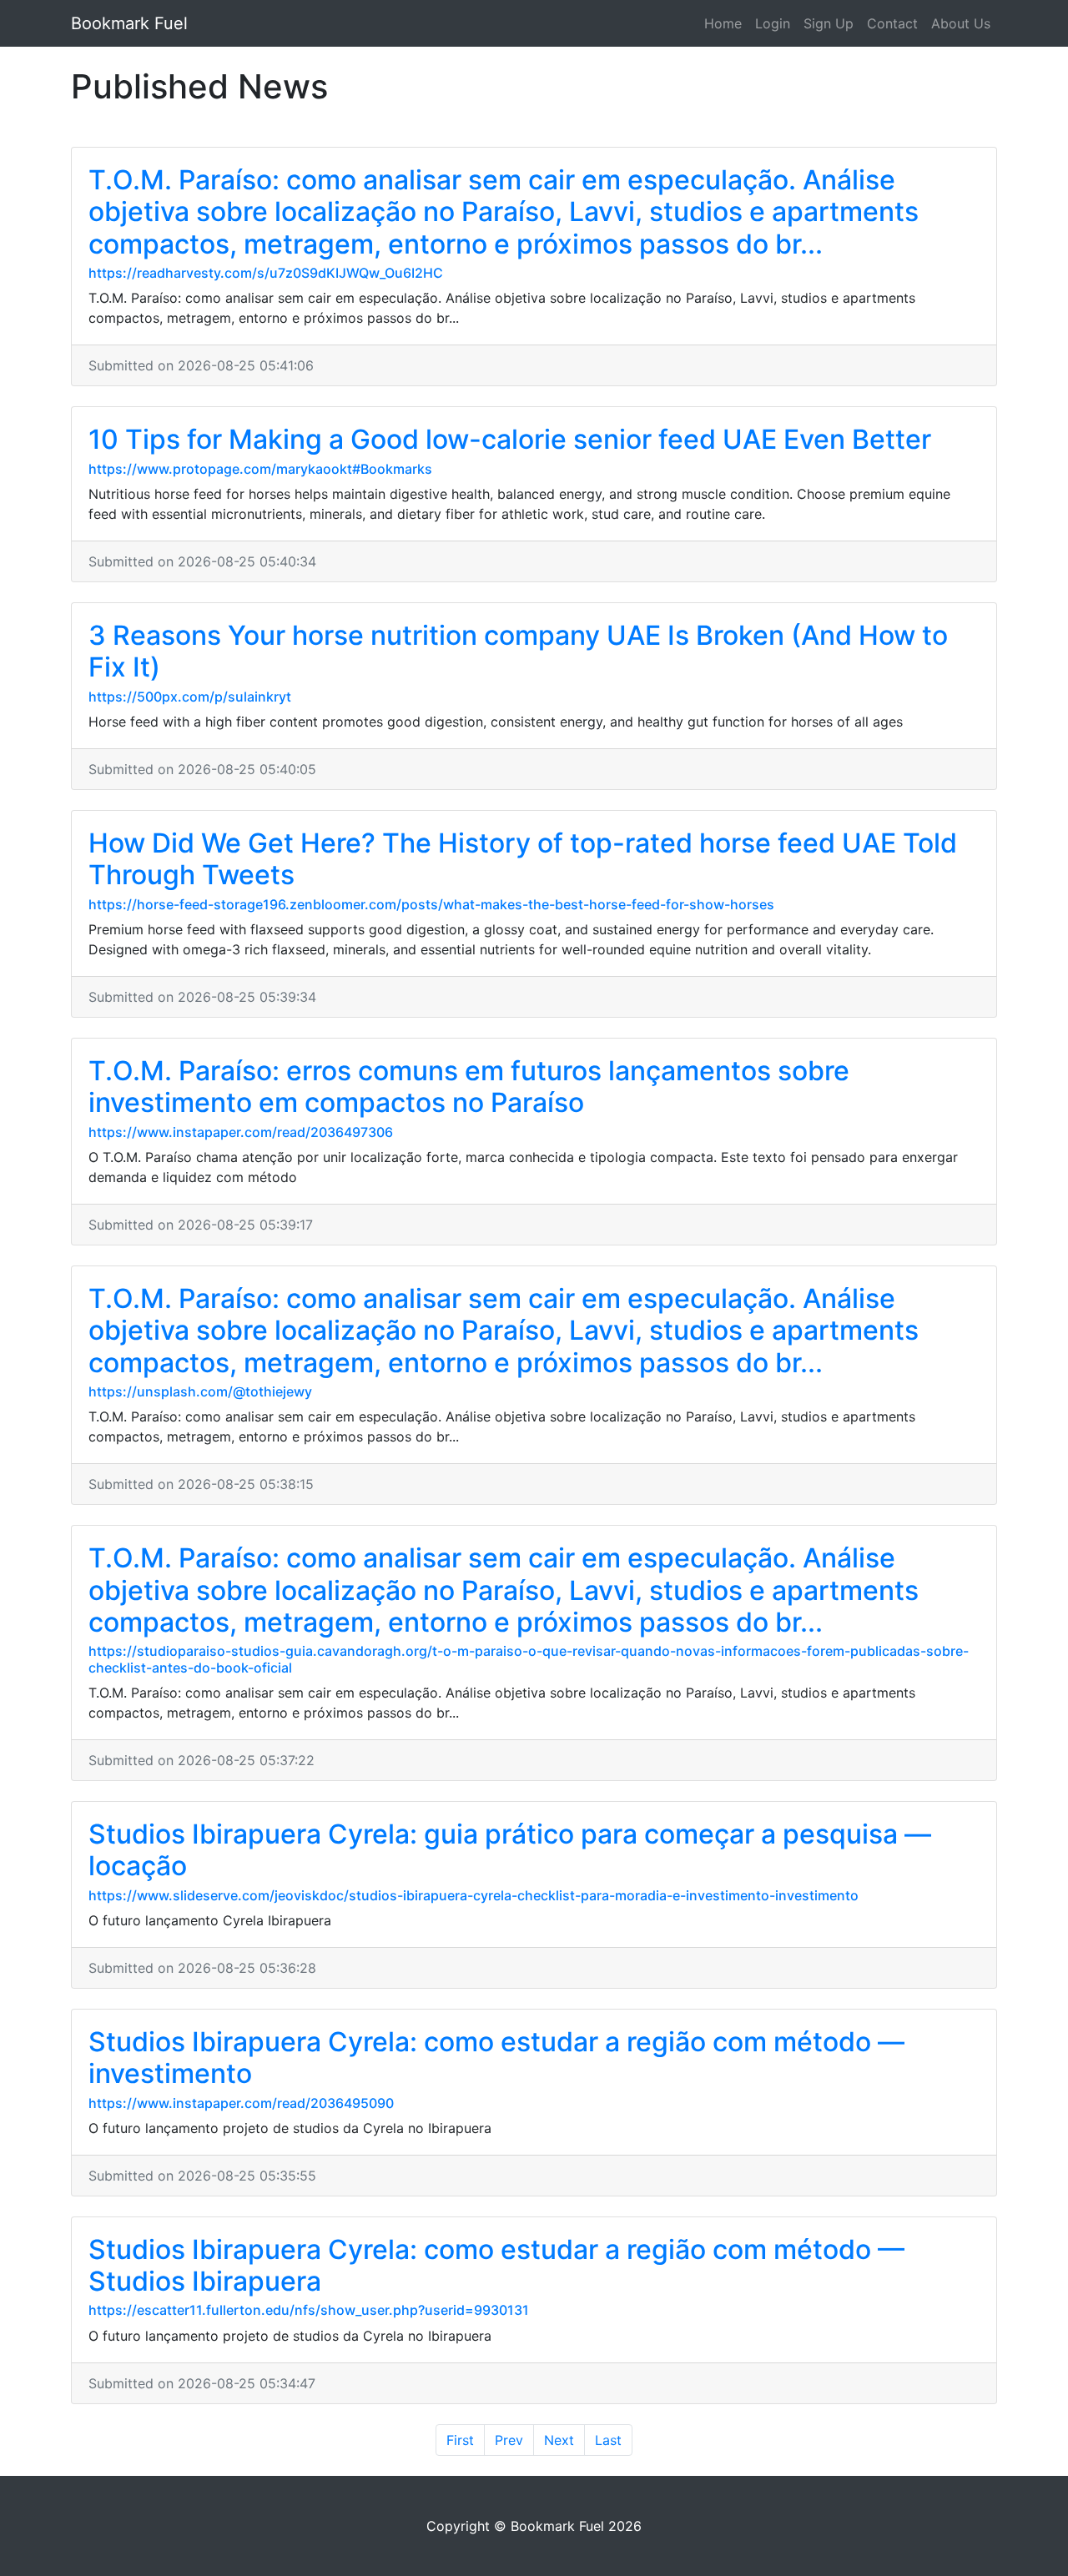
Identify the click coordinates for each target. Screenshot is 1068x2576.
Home (723, 23)
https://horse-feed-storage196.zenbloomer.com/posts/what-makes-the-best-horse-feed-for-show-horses (431, 904)
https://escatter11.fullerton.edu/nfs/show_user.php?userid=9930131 (309, 2310)
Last (608, 2440)
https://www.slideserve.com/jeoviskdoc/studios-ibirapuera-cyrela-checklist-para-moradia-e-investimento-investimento (474, 1895)
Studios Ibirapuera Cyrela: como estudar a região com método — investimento (496, 2058)
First (460, 2440)
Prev (509, 2440)
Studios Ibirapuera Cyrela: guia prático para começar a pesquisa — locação (510, 1850)
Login (773, 23)
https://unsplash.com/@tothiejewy (200, 1391)
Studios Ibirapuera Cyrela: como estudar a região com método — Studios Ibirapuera (496, 2265)
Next (559, 2440)
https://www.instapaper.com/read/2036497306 (241, 1132)
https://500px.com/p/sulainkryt (190, 697)
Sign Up (829, 23)
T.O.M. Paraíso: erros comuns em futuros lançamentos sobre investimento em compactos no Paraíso (469, 1087)
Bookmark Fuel (129, 23)
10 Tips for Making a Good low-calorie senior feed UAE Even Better (510, 439)
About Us (961, 23)
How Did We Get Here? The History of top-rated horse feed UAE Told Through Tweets (523, 859)
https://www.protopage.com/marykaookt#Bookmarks (260, 469)
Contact (892, 23)
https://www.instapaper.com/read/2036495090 (241, 2103)
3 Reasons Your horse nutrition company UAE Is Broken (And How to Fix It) (518, 651)
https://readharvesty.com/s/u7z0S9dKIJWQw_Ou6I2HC (266, 273)
